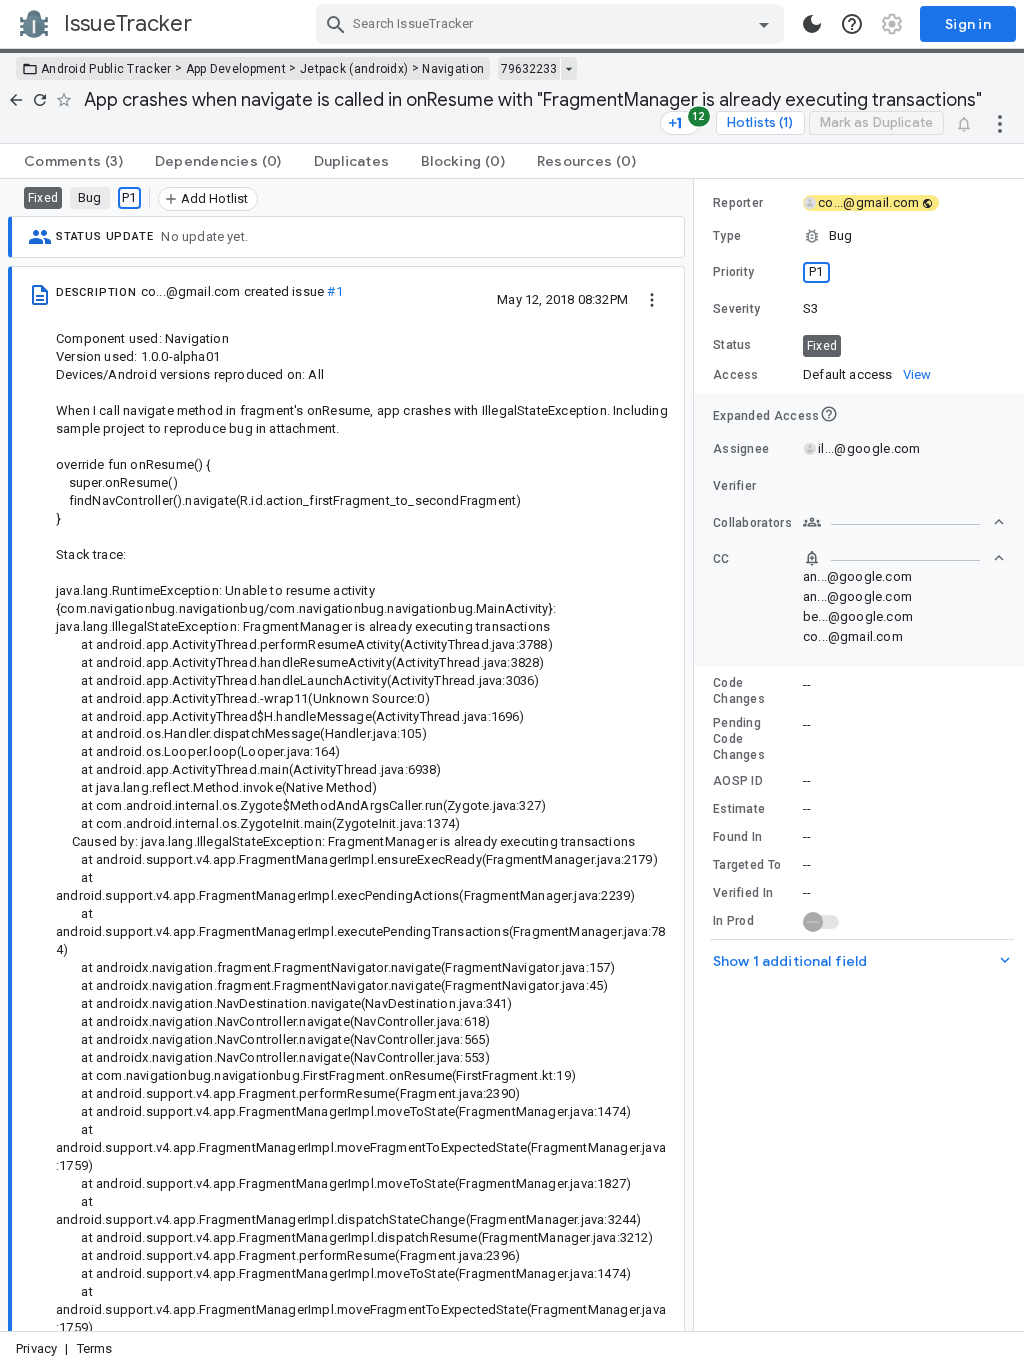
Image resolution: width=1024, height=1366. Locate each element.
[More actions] (1000, 123)
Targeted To (747, 865)
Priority (733, 272)
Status (732, 345)
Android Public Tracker (106, 69)
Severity (736, 309)
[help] (852, 24)
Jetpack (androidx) (354, 69)
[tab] (73, 161)
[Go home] (16, 100)
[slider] (697, 755)
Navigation (453, 69)
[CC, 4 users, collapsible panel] (904, 558)
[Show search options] (764, 24)
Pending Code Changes (739, 739)
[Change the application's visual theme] (812, 24)
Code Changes (739, 691)
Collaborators (752, 523)
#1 (334, 291)
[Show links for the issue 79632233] (568, 69)
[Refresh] (40, 100)
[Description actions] (652, 299)
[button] (859, 236)
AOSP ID (738, 781)
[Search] (336, 24)
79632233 (529, 69)
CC (721, 559)
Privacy (36, 1348)
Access (736, 375)
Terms (95, 1348)
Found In (737, 837)
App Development (236, 69)
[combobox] (552, 24)
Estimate (739, 809)
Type (727, 236)
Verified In (743, 893)
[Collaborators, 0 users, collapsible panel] (904, 522)
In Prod (733, 921)
